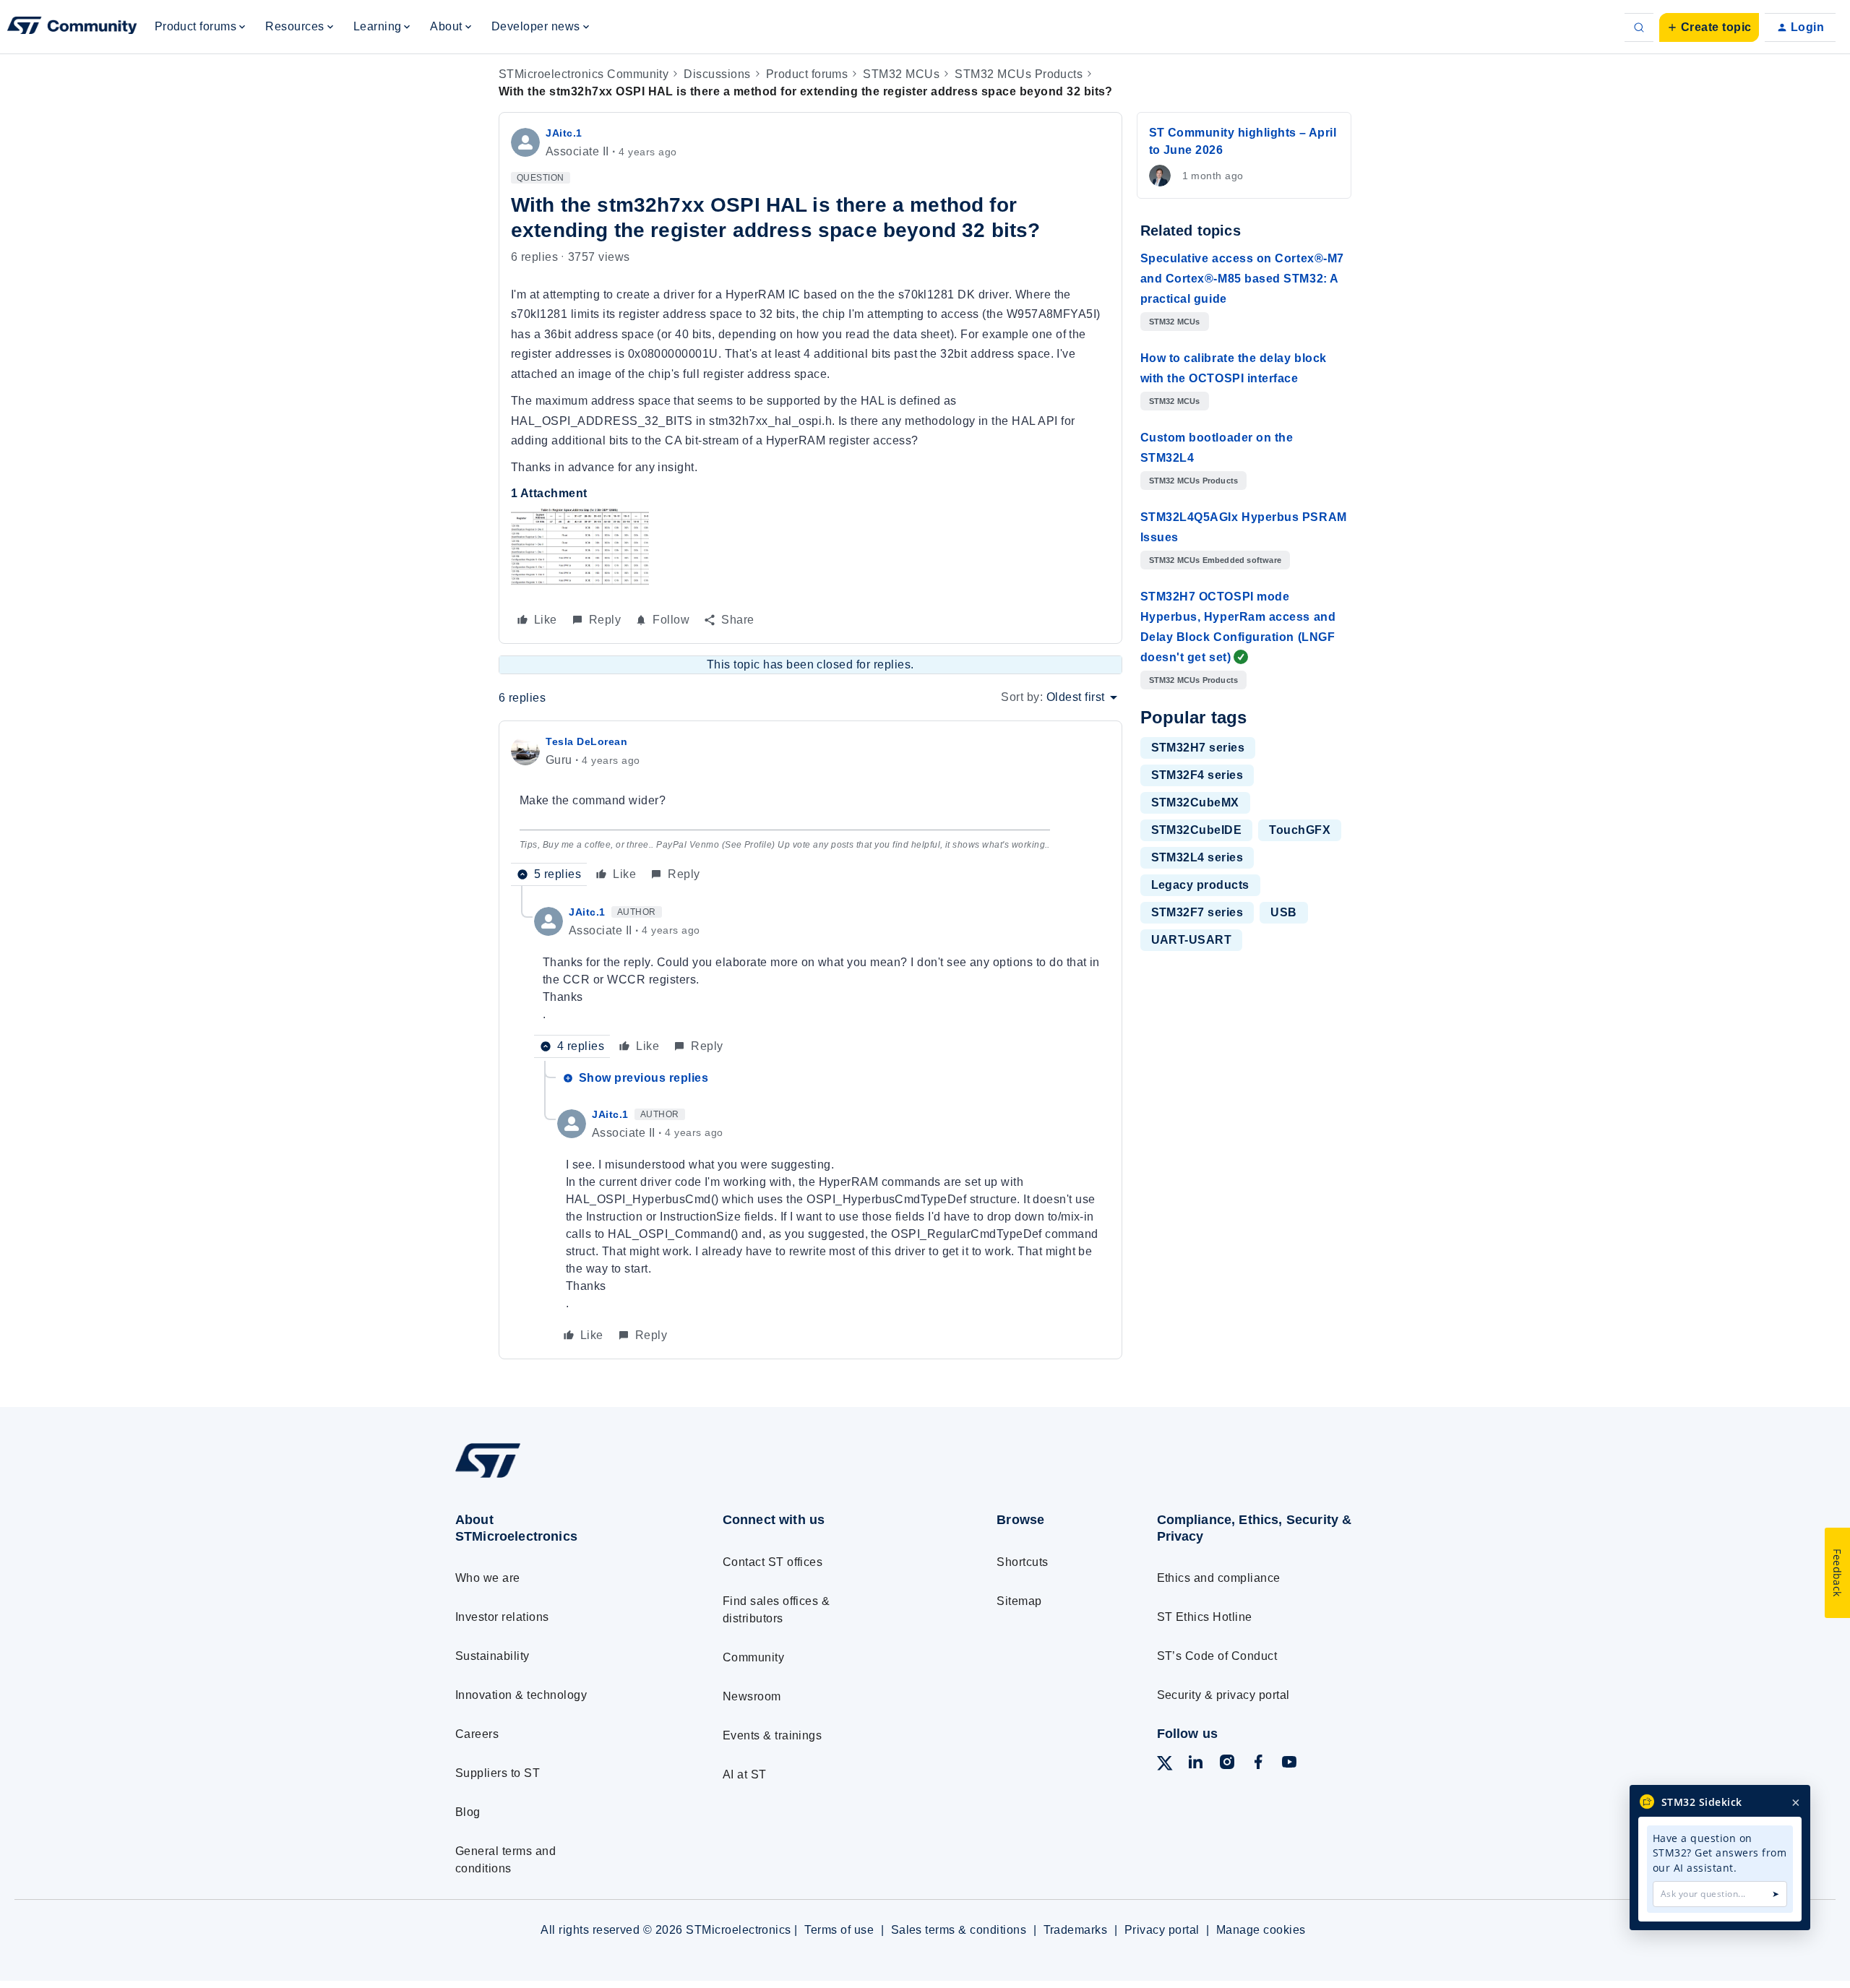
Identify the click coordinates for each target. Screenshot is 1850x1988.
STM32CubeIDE (1197, 830)
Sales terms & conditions (959, 1930)
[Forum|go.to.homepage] (72, 27)
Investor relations (502, 1617)
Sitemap (1019, 1601)
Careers (477, 1734)
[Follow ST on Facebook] (1258, 1764)
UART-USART (1192, 940)
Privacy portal (1162, 1930)
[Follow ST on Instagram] (1227, 1764)
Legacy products (1200, 885)
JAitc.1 (564, 133)
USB (1283, 912)
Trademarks (1076, 1930)
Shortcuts (1022, 1562)
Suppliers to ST (498, 1773)
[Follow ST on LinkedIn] (1195, 1764)
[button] (1709, 27)
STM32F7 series (1197, 912)
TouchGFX (1300, 830)
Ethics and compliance (1219, 1578)
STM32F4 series (1197, 775)
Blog (468, 1812)
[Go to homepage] (562, 1477)
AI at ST (745, 1774)
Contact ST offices (773, 1562)
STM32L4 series (1197, 857)
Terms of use (839, 1930)
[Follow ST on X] (1165, 1766)
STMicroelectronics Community (584, 74)
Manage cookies (1261, 1930)
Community (753, 1657)
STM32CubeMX (1195, 802)
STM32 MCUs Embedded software (1216, 560)
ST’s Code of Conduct (1217, 1656)
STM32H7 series (1198, 748)
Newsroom (752, 1696)
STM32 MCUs (901, 74)
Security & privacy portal (1223, 1695)
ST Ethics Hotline (1205, 1617)
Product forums (807, 74)
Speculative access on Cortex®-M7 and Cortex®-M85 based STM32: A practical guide (1242, 279)
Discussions (717, 74)
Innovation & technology (521, 1695)
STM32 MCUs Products (1019, 74)
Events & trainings (773, 1735)
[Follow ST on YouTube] (1289, 1764)
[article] (810, 809)
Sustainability (492, 1656)
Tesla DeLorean (587, 741)
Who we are (488, 1578)
